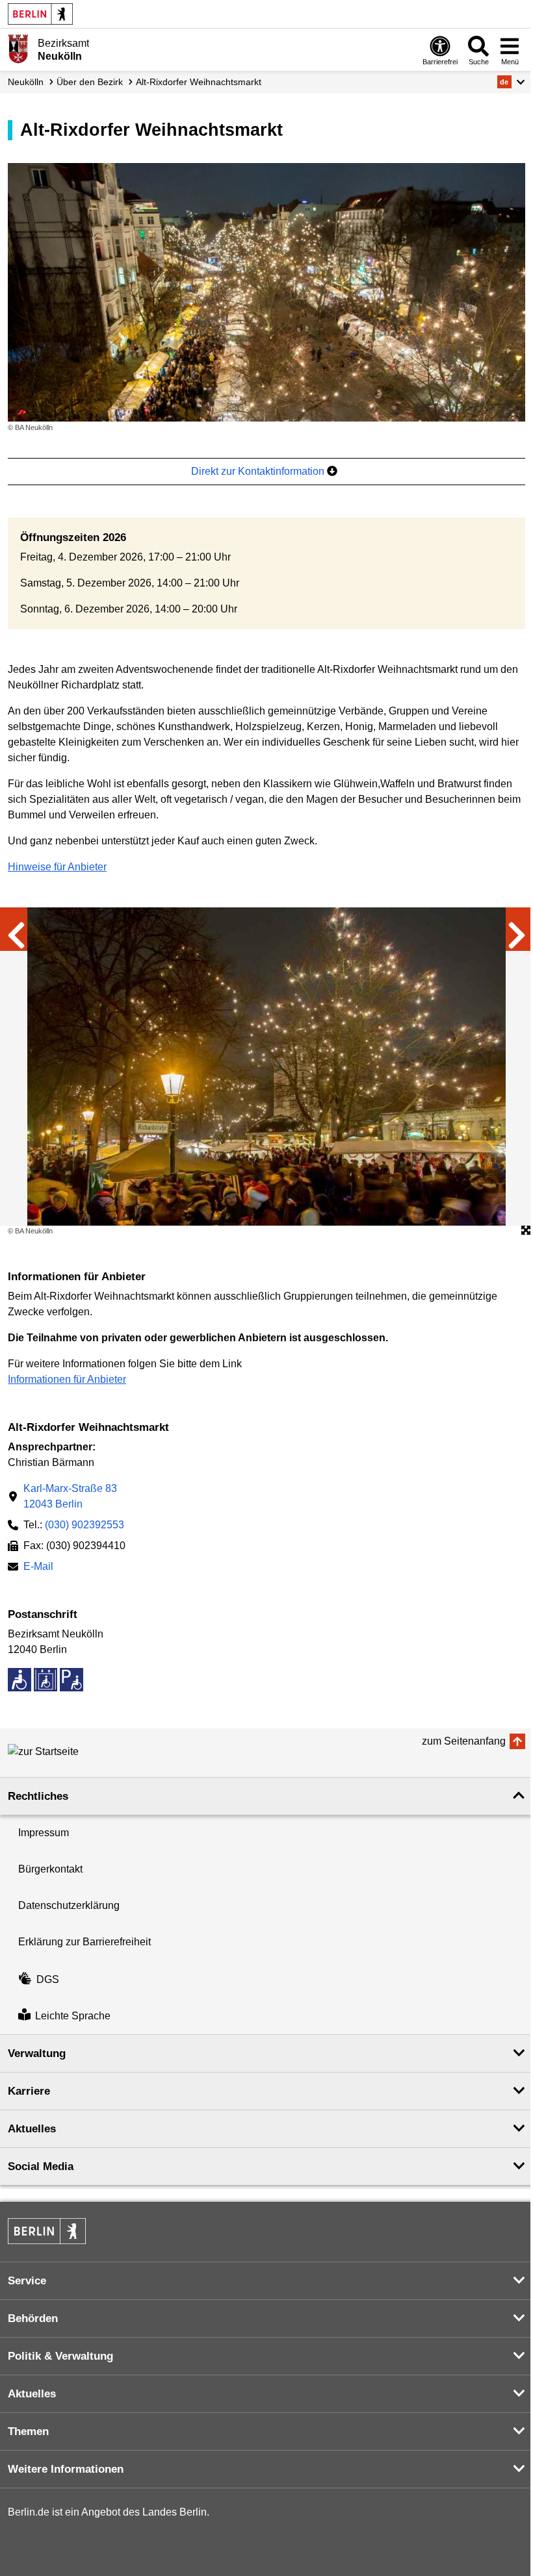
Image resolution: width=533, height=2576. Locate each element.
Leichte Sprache (73, 2016)
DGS (48, 1979)
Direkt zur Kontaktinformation (259, 471)
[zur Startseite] (66, 1752)
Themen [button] (28, 2431)
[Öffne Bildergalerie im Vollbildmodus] (526, 1231)
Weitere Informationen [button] (66, 2469)
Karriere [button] (29, 2091)
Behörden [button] (33, 2318)
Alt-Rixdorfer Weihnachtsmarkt (199, 82)
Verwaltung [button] (37, 2053)
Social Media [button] (41, 2166)
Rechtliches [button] (38, 1796)
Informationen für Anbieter (67, 1379)
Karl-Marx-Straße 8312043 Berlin (70, 1496)
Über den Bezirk (90, 82)
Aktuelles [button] (32, 2129)
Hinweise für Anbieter (57, 867)
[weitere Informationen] (18, 49)
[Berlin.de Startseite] (40, 14)
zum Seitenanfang (464, 1741)
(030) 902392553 (84, 1525)
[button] (511, 82)
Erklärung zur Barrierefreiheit (84, 1942)
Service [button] (27, 2281)
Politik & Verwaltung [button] (60, 2356)
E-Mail (38, 1568)
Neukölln (26, 82)
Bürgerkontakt (50, 1869)
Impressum (44, 1833)
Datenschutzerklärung (69, 1905)
